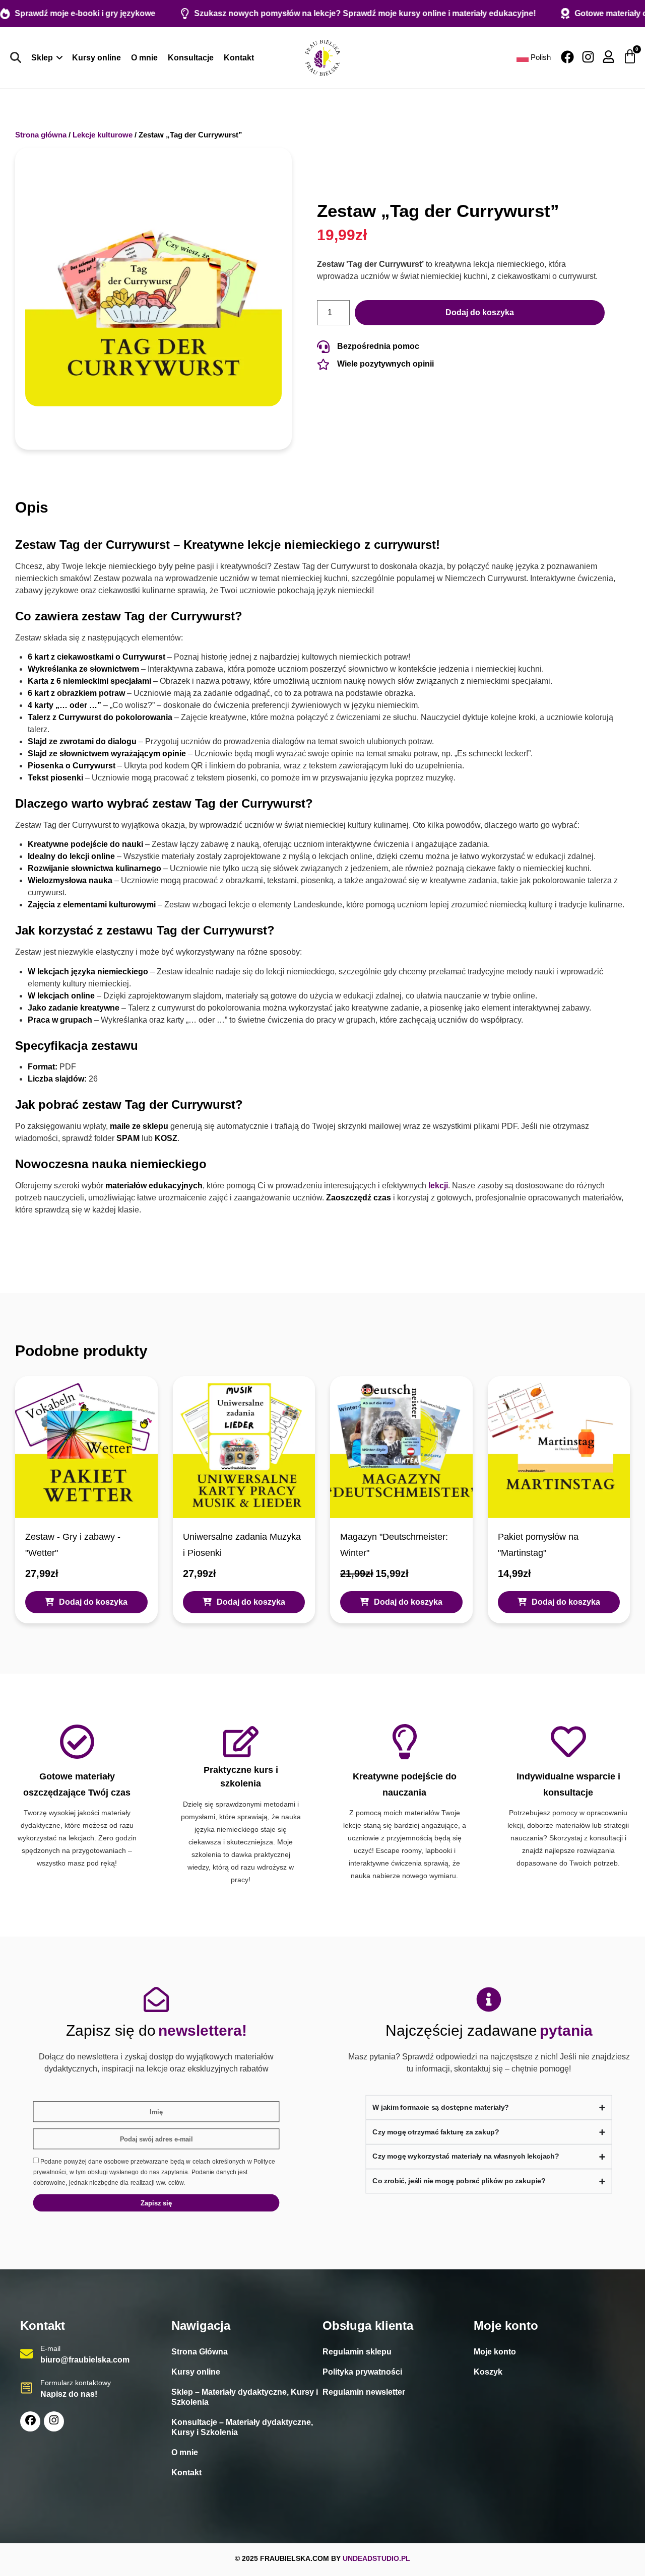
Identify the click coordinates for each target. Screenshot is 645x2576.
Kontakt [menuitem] (239, 58)
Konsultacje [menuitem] (191, 58)
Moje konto (495, 2352)
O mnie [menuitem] (144, 58)
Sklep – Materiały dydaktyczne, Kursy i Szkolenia (245, 2397)
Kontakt (186, 2473)
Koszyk (488, 2372)
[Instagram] (588, 57)
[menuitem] (47, 58)
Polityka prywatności (362, 2372)
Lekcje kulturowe (103, 135)
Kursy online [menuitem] (96, 58)
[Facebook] (567, 57)
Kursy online (196, 2372)
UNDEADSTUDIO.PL (376, 2558)
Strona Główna (200, 2352)
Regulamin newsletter (364, 2392)
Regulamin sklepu (357, 2352)
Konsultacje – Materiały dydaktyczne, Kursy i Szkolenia (242, 2427)
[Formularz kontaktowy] (26, 2388)
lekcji (438, 1186)
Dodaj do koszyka (480, 312)
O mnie (185, 2452)
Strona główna (41, 135)
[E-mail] (26, 2354)
